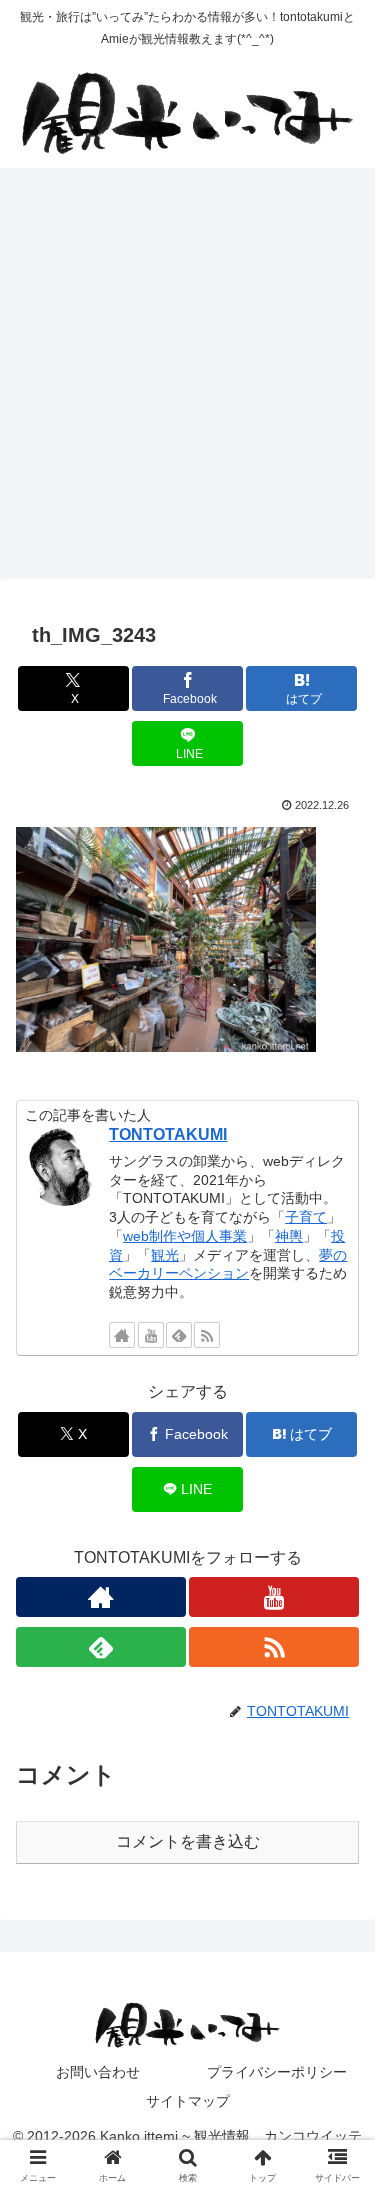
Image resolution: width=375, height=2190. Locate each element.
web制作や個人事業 (185, 1236)
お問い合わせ (98, 2072)
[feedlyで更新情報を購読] (179, 1335)
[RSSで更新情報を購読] (207, 1335)
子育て (306, 1217)
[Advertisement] (187, 379)
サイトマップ (188, 2101)
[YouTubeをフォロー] (151, 1335)
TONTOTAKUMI (168, 1134)
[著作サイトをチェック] (122, 1335)
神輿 (289, 1236)
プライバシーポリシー (277, 2072)
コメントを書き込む (188, 1841)
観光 (165, 1255)
